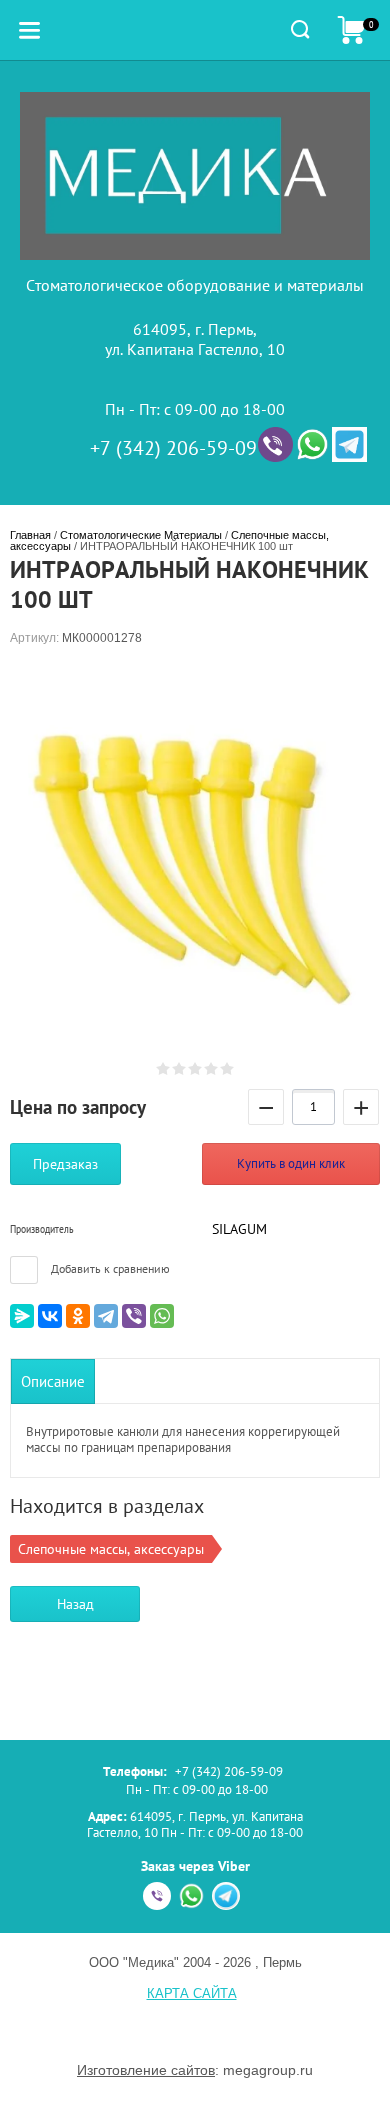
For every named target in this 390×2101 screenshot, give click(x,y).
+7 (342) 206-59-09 (173, 448)
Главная (30, 535)
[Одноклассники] (78, 1316)
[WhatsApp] (162, 1316)
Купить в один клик (291, 1163)
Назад (75, 1604)
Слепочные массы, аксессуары (111, 1549)
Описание (53, 1381)
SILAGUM (239, 1229)
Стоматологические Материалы (141, 535)
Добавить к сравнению (109, 1268)
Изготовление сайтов (146, 2070)
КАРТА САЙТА (192, 1993)
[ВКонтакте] (50, 1316)
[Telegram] (106, 1316)
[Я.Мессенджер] (22, 1316)
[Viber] (134, 1316)
